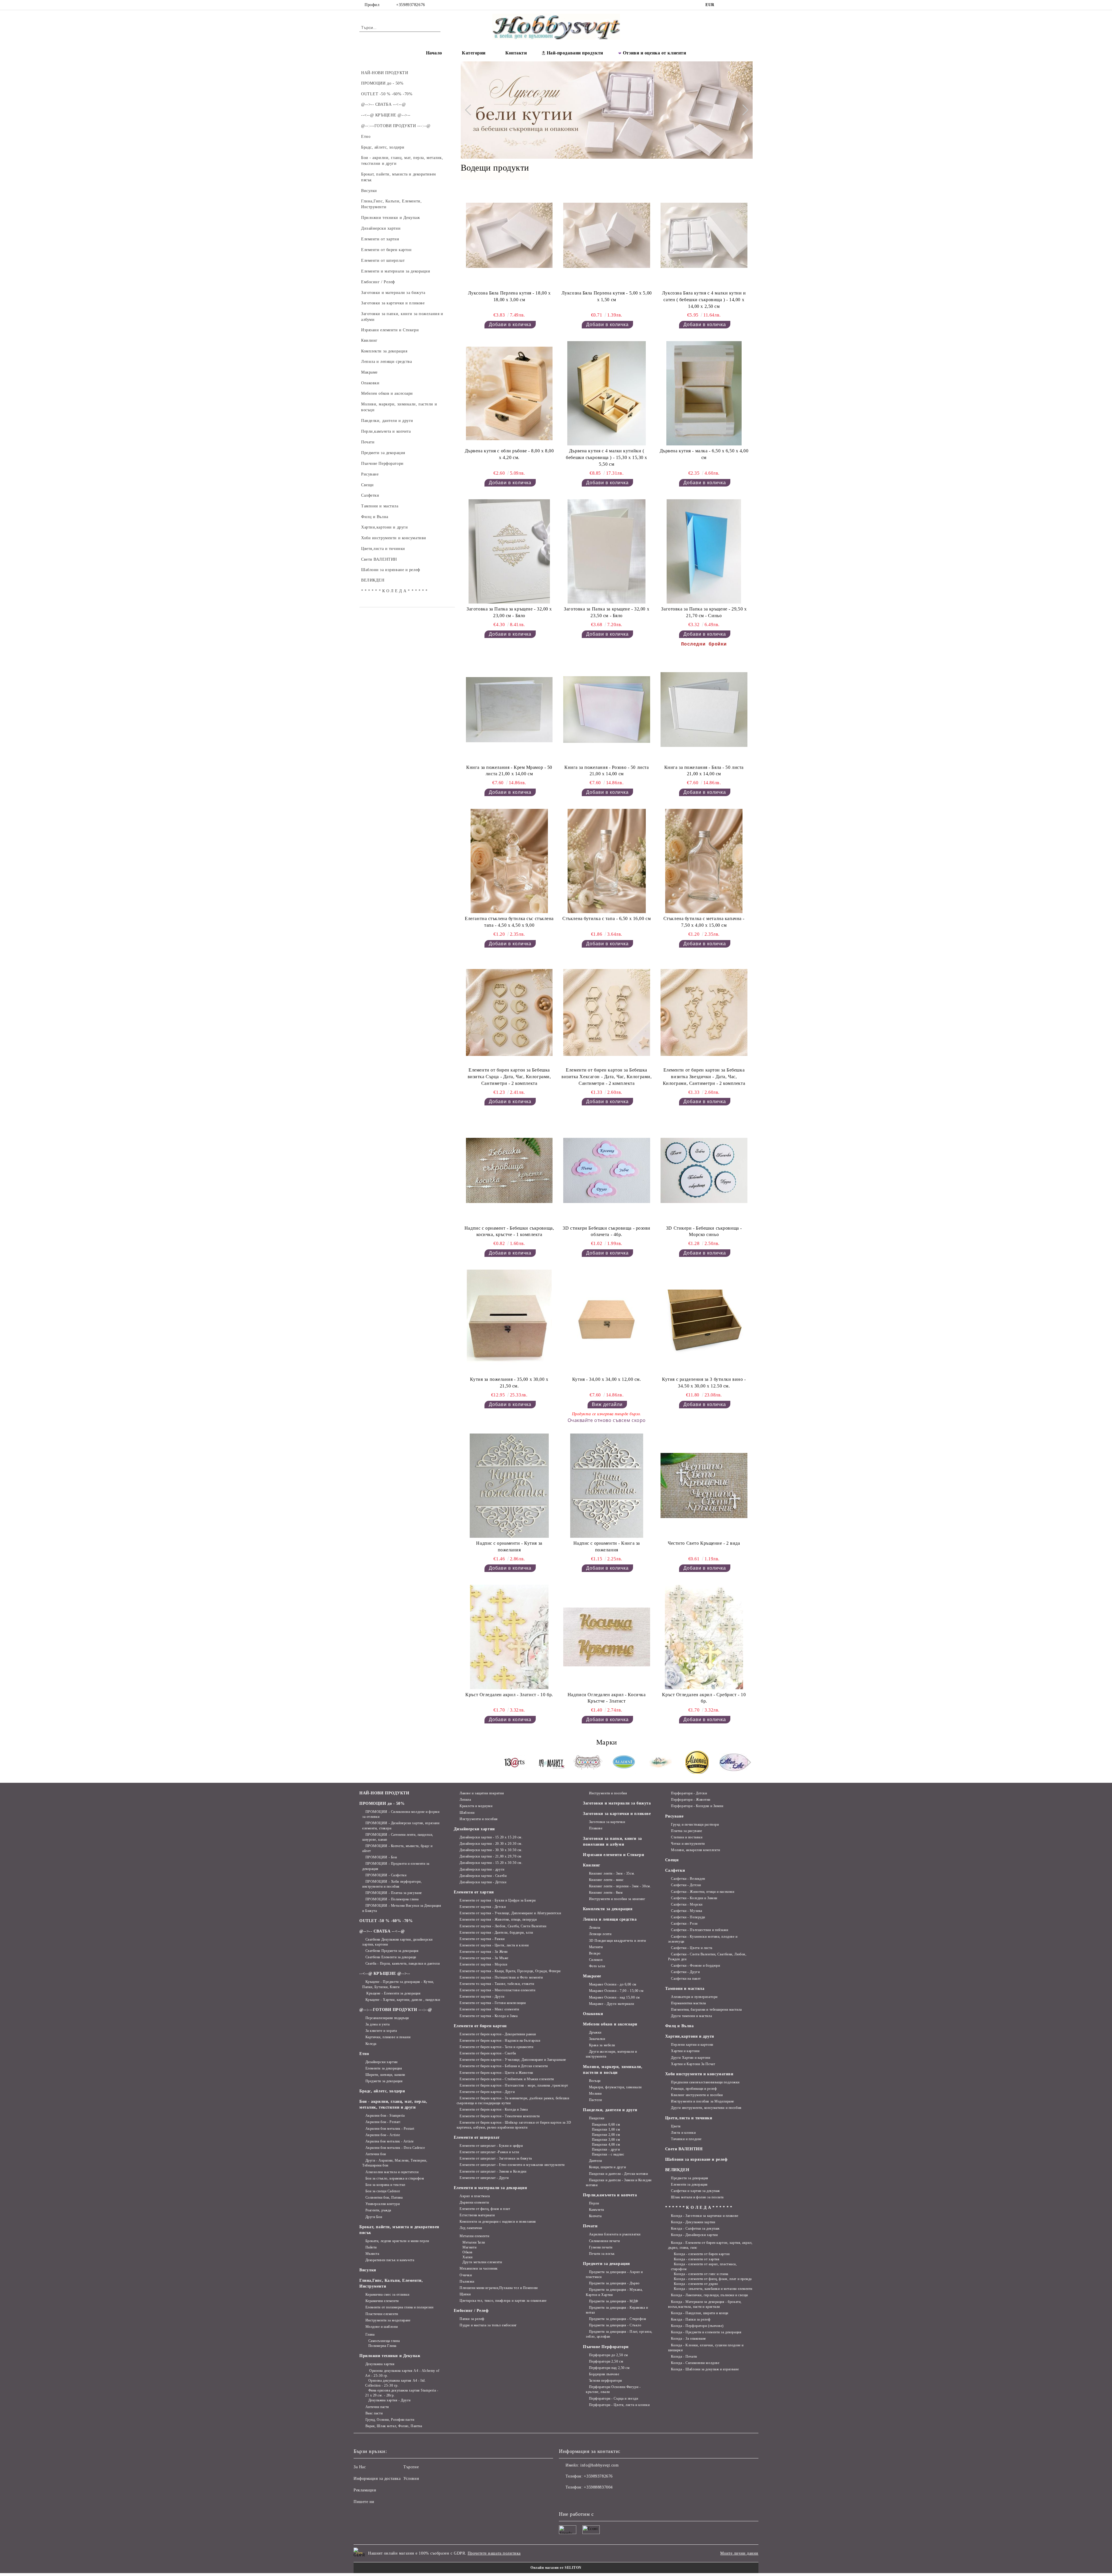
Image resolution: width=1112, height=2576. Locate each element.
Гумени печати (601, 2247)
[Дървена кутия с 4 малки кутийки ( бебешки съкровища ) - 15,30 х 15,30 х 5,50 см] (607, 393)
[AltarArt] (734, 1763)
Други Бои (374, 2217)
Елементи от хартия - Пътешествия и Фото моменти (501, 1977)
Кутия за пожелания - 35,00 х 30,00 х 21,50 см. (509, 1383)
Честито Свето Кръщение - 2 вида (704, 1543)
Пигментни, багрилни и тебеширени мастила (706, 2010)
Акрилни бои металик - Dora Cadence (395, 2148)
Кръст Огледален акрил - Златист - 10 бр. (509, 1695)
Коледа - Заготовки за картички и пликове (705, 2216)
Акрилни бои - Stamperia (385, 2116)
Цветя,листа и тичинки (689, 2118)
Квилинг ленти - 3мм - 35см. (612, 1873)
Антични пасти (377, 2407)
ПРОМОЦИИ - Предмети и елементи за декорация (396, 1866)
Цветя (676, 2126)
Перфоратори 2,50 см (606, 2361)
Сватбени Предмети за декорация (392, 1951)
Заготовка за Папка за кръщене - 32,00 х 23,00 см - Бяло (509, 612)
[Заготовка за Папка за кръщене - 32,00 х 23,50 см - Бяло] (607, 551)
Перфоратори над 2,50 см (609, 2368)
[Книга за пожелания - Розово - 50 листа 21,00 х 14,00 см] (607, 710)
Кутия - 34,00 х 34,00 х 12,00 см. (607, 1379)
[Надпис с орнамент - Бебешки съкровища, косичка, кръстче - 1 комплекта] (509, 1170)
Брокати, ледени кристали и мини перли (397, 2241)
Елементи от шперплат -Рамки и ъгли (489, 2152)
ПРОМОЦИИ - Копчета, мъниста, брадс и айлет (397, 1848)
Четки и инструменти (688, 1844)
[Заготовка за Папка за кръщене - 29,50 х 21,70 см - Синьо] (704, 551)
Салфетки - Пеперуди (688, 1917)
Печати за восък (602, 2254)
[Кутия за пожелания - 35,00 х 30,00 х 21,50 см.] (509, 1322)
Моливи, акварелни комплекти (695, 1850)
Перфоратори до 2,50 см (609, 2355)
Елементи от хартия (474, 1892)
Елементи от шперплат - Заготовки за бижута (496, 2158)
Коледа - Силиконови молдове (695, 2363)
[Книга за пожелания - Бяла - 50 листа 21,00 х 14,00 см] (704, 710)
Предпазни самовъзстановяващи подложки (705, 2082)
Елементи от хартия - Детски (483, 1907)
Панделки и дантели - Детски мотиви (619, 2174)
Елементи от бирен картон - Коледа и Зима (494, 2109)
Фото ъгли (597, 1966)
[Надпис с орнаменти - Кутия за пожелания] (509, 1486)
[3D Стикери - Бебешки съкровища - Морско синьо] (704, 1170)
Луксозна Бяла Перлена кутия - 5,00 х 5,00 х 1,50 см (607, 296)
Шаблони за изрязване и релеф (696, 2159)
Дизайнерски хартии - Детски (483, 1882)
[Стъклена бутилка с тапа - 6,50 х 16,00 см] (607, 861)
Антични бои (376, 2154)
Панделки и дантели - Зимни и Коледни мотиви (619, 2183)
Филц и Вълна (680, 2026)
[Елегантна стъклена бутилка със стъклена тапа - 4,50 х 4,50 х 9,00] (509, 861)
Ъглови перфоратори (606, 2381)
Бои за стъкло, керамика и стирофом (395, 2178)
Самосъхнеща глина (384, 2341)
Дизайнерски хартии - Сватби (483, 1876)
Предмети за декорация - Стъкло (615, 2325)
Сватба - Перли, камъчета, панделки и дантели (403, 1963)
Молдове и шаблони (382, 2327)
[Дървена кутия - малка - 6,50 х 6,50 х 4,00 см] (704, 393)
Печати (590, 2226)
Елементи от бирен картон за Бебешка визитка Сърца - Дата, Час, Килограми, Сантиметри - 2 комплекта (509, 1077)
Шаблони (467, 1813)
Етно (364, 2054)
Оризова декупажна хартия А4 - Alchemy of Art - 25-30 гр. (402, 2373)
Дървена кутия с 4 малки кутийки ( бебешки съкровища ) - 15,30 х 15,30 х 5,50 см (607, 457)
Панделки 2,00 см (606, 2135)
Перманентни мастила (688, 2003)
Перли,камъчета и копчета (610, 2195)
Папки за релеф (472, 2319)
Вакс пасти (374, 2413)
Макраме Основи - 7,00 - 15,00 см (616, 1991)
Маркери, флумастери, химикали (615, 2087)
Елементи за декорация (384, 2068)
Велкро (595, 1953)
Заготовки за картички (607, 1822)
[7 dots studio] (588, 1763)
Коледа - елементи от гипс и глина (701, 2274)
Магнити (469, 2247)
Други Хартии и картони (691, 2058)
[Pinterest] (749, 5)
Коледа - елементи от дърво (696, 2284)
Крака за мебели (602, 2045)
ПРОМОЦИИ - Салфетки (386, 1875)
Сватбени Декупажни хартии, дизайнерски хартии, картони (397, 1942)
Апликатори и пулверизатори (694, 1997)
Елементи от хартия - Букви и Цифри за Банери (498, 1900)
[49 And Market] (551, 1763)
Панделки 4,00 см (606, 2144)
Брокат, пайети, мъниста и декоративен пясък (399, 2230)
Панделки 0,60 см (606, 2125)
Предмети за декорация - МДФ (614, 2301)
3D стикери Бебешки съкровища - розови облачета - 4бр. (607, 1231)
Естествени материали (477, 2215)
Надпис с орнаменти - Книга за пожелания (607, 1546)
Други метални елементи (482, 2262)
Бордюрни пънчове (604, 2374)
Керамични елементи (382, 2301)
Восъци (595, 2081)
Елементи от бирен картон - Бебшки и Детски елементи (504, 2066)
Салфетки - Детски (686, 1885)
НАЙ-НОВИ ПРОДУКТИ (384, 1793)
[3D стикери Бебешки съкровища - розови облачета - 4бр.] (607, 1170)
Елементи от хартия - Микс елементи (489, 2009)
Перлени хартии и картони (692, 2045)
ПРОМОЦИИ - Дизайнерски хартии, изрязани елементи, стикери (401, 1825)
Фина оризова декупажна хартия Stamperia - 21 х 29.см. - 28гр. (402, 2393)
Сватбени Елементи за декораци (391, 1957)
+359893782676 (410, 5)
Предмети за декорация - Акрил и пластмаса (614, 2274)
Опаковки (593, 2014)
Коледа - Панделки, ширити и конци (699, 2313)
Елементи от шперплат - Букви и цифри (491, 2146)
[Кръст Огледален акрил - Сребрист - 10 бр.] (704, 1637)
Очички (466, 2275)
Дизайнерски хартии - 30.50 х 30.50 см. (491, 1850)
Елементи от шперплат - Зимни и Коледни (493, 2171)
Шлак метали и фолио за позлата (697, 2197)
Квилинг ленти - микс (606, 1880)
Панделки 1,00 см (606, 2129)
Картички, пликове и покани (388, 2037)
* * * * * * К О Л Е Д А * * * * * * (699, 2207)
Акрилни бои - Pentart (383, 2122)
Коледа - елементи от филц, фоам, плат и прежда (713, 2279)
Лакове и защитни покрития (482, 1793)
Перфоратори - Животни (691, 1800)
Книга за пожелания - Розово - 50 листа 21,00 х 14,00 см (607, 771)
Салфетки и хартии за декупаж (695, 2191)
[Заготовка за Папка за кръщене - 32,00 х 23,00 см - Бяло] (509, 551)
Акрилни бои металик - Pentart (390, 2129)
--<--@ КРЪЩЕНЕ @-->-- (385, 1973)
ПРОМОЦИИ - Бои (381, 1857)
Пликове (596, 1828)
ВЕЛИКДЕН (677, 2170)
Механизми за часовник (479, 2268)
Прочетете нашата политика (494, 2553)
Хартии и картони (685, 2051)
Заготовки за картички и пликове (617, 1814)
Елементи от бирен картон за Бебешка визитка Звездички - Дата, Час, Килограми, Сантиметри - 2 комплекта (704, 1077)
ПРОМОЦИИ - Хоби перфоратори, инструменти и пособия (392, 1884)
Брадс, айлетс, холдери (382, 2091)
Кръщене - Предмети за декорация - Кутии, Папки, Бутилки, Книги (398, 1984)
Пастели (595, 2100)
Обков (468, 2252)
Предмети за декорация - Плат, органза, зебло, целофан (619, 2334)
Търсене (411, 2467)
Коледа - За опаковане (688, 2339)
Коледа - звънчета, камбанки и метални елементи (713, 2289)
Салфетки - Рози (684, 1924)
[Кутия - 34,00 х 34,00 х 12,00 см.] (607, 1322)
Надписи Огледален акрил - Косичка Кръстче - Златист (607, 1698)
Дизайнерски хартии (382, 2062)
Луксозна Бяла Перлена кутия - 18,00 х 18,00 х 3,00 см (509, 296)
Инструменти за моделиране (388, 2320)
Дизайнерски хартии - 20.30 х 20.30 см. (491, 1844)
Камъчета (597, 2210)
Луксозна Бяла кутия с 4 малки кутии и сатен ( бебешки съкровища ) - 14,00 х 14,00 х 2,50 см (704, 300)
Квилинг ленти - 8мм (606, 1893)
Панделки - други (606, 2149)
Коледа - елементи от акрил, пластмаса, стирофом (704, 2267)
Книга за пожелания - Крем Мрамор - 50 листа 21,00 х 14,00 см (509, 771)
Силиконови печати (604, 2241)
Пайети (371, 2247)
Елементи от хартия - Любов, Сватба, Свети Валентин (503, 1926)
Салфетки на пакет (686, 1979)
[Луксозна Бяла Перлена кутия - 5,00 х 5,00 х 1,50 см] (607, 235)
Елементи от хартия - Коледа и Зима (489, 2016)
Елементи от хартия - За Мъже (484, 1958)
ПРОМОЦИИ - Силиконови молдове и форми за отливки (401, 1814)
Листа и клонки (683, 2133)
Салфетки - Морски (687, 1904)
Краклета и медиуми (476, 1806)
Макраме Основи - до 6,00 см (613, 1984)
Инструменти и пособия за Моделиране (703, 2101)
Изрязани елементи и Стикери (613, 1855)
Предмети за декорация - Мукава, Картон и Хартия (614, 2292)
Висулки (368, 2270)
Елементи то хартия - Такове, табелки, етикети (497, 1984)
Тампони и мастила (685, 1989)
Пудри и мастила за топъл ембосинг (488, 2325)
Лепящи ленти (600, 1934)
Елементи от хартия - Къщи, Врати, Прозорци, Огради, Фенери (510, 1971)
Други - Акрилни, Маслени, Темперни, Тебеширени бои (395, 2163)
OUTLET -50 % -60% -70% (386, 1921)
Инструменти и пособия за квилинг (617, 1899)
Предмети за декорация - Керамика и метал (617, 2310)
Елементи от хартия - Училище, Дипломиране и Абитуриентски (510, 1913)
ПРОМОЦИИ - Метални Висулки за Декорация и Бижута (402, 1908)
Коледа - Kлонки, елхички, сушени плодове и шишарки (706, 2348)
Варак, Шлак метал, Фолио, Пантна (394, 2426)
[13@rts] (515, 1763)
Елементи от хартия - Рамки (482, 1939)
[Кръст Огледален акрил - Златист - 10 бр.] (509, 1637)
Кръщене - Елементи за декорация (393, 1993)
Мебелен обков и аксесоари (610, 2024)
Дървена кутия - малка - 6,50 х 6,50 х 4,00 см (704, 454)
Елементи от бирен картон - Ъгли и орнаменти (496, 2047)
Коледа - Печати (684, 2356)
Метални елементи (474, 2236)
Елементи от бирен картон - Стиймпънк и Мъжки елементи (507, 2079)
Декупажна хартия (380, 2364)
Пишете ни (364, 2502)
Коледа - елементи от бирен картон (702, 2254)
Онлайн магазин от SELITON (556, 2568)
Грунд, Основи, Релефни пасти (390, 2420)
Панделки (597, 2118)
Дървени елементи (474, 2202)
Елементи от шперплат (477, 2137)
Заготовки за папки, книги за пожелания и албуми (612, 1841)
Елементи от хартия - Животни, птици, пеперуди (498, 1919)
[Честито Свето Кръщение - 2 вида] (704, 1486)
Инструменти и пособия (479, 1819)
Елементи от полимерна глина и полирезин (399, 2307)
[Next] (743, 110)
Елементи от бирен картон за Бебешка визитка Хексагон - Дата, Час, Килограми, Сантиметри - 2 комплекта (607, 1077)
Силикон (596, 1960)
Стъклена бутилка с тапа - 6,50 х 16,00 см (607, 918)
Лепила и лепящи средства (610, 1919)
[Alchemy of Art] (661, 1763)
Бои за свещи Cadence (383, 2191)
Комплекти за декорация (608, 1909)
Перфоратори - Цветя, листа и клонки (619, 2405)
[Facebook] (723, 5)
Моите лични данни (739, 2553)
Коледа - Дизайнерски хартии (694, 2235)
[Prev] (470, 110)
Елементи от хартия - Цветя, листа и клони (494, 1945)
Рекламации (365, 2490)
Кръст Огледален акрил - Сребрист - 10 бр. (704, 1698)
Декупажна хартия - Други (389, 2400)
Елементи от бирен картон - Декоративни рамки (498, 2034)
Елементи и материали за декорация (490, 2188)
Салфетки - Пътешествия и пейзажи (699, 1930)
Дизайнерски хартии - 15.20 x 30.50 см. (491, 1863)
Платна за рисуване (686, 1831)
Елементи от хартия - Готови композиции (493, 2003)
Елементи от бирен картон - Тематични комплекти (500, 2116)
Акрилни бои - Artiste (383, 2135)
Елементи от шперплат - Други (484, 2178)
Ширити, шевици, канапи (385, 2075)
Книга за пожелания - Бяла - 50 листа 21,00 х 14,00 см (704, 771)
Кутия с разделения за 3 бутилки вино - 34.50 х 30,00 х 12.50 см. (704, 1383)
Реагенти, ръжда (378, 2210)
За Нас (360, 2467)
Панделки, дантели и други (610, 2110)
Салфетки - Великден (688, 1879)
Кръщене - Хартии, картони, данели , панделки (403, 2000)
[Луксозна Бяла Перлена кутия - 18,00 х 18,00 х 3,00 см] (509, 235)
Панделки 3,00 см (606, 2140)
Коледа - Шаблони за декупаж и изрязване (705, 2369)
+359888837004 (598, 2487)
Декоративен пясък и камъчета (390, 2260)
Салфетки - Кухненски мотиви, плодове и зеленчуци (703, 1939)
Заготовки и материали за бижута (617, 1803)
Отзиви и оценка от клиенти (655, 53)
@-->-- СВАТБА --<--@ (382, 1931)
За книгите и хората (381, 2031)
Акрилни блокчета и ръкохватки (615, 2234)
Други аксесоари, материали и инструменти (611, 2054)
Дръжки (595, 2032)
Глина (370, 2334)
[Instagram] (732, 5)
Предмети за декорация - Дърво (614, 2283)
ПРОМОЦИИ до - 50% (382, 1803)
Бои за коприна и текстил (385, 2185)
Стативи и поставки (687, 1837)
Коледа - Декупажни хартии (693, 2222)
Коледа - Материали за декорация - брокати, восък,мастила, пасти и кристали (705, 2304)
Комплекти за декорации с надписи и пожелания (498, 2222)
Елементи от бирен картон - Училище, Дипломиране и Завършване (513, 2060)
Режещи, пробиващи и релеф (694, 2089)
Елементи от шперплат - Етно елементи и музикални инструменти (512, 2165)
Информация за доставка (377, 2479)
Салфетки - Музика (687, 1911)
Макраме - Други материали (612, 2004)
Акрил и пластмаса (475, 2196)
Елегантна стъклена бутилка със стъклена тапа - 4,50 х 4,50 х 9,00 (509, 922)
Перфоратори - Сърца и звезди (613, 2398)
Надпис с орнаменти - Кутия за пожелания (509, 1546)
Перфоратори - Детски (689, 1793)
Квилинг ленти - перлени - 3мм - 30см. (620, 1886)
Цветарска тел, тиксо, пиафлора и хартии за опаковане (503, 2301)
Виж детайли (607, 1404)
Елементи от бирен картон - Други (487, 2092)
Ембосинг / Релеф (471, 2311)
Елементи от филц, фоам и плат (485, 2209)
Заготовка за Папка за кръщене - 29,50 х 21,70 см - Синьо (704, 612)
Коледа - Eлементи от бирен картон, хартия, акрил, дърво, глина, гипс (710, 2245)
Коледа (371, 2044)
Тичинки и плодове (686, 2139)
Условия (411, 2479)
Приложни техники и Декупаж (390, 2356)
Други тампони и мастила (691, 2016)
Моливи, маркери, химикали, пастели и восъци (613, 2070)
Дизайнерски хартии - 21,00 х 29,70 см (491, 1856)
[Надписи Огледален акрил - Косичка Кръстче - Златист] (607, 1637)
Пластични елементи (382, 2314)
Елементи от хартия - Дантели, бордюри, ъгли (496, 1933)
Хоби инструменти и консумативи (699, 2074)
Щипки (465, 2294)
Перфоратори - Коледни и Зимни (697, 1806)
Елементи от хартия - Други (482, 1997)
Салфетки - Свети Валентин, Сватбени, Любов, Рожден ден (707, 1957)
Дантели (595, 2161)
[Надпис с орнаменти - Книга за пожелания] (607, 1486)
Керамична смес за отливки (387, 2295)
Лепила (465, 1800)
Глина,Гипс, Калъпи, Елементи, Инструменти (391, 2283)
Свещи (672, 1860)
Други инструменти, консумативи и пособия (706, 2108)
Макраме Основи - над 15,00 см (614, 1997)
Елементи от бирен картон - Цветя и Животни (496, 2073)
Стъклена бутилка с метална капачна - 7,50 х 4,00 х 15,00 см (704, 922)
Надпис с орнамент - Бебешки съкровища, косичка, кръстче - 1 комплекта (509, 1231)
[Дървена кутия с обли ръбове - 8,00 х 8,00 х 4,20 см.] (509, 393)
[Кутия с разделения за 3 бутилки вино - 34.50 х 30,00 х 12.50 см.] (704, 1322)
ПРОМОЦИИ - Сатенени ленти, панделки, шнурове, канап (398, 1837)
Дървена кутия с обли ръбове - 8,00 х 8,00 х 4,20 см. (509, 454)
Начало (434, 53)
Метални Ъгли (474, 2242)
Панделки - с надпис (608, 2154)
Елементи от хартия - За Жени (484, 1952)
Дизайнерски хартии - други (482, 1869)
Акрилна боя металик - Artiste (390, 2141)
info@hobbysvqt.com (599, 2465)
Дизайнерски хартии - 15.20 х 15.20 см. (491, 1837)
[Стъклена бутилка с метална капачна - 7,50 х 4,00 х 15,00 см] (704, 861)
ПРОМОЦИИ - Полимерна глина (392, 1899)
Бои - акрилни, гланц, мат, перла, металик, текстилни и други (393, 2104)
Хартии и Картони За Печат (693, 2064)
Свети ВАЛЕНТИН (684, 2149)
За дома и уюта (377, 2024)
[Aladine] (624, 1763)
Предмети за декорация (384, 2081)
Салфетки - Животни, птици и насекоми (703, 1892)
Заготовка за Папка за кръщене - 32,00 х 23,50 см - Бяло (607, 612)
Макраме (592, 1976)
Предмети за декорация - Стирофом (618, 2319)
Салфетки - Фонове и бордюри (695, 1966)
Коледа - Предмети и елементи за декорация (706, 2332)
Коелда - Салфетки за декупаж (695, 2228)
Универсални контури (383, 2204)
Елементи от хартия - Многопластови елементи (497, 1990)
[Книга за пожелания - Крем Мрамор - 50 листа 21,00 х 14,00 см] (509, 710)
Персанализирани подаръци (387, 2018)
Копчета (595, 2216)
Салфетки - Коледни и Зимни (694, 1898)
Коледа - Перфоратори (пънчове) (697, 2326)
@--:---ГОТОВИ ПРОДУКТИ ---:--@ (396, 2010)
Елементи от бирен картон (480, 2026)
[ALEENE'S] (697, 1763)
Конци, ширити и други (607, 2167)
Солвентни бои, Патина (384, 2197)
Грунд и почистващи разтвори (695, 1824)
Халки (468, 2257)
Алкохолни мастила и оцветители (392, 2172)
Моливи (595, 2094)
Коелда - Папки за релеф (691, 2319)
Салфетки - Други (685, 1972)
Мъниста (372, 2254)
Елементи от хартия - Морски (483, 1964)
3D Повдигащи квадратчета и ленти (617, 1941)
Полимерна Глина (382, 2346)
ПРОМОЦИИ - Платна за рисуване (394, 1893)
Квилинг (592, 1865)
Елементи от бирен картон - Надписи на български (500, 2041)
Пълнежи (467, 2281)
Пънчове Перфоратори (606, 2347)
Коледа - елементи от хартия (697, 2259)
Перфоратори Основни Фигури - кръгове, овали (613, 2389)
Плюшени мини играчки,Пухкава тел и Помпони (499, 2288)
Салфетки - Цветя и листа (692, 1948)
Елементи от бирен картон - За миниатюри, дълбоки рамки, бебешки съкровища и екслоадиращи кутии (513, 2101)
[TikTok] (741, 5)
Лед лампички (471, 2228)
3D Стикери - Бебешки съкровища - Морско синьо (704, 1231)
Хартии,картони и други (690, 2036)
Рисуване (674, 1816)
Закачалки (597, 2039)
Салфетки (675, 1870)
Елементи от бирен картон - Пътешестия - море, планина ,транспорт (514, 2085)
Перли (594, 2203)
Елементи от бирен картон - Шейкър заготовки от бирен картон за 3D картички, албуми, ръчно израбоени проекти (514, 2125)
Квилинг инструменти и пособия (697, 2095)
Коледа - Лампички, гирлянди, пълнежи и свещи (709, 2295)
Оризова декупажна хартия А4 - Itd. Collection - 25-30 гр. (396, 2383)
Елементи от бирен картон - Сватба (488, 2053)
